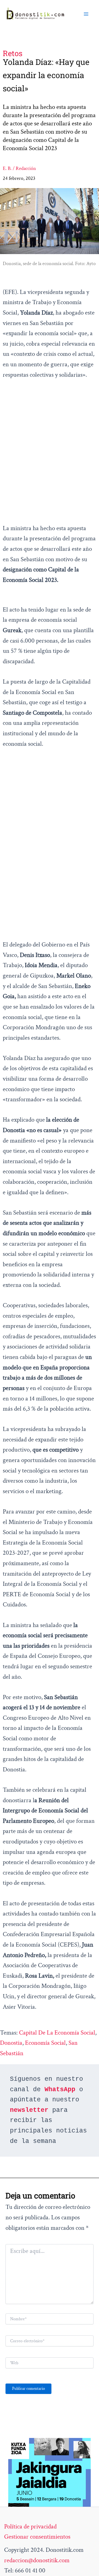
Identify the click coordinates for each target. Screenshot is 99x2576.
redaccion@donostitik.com (37, 2560)
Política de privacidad (30, 2527)
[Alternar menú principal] (86, 14)
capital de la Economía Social (57, 2033)
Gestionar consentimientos (37, 2537)
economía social (45, 2043)
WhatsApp (60, 2090)
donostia (11, 2043)
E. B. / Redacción (19, 168)
